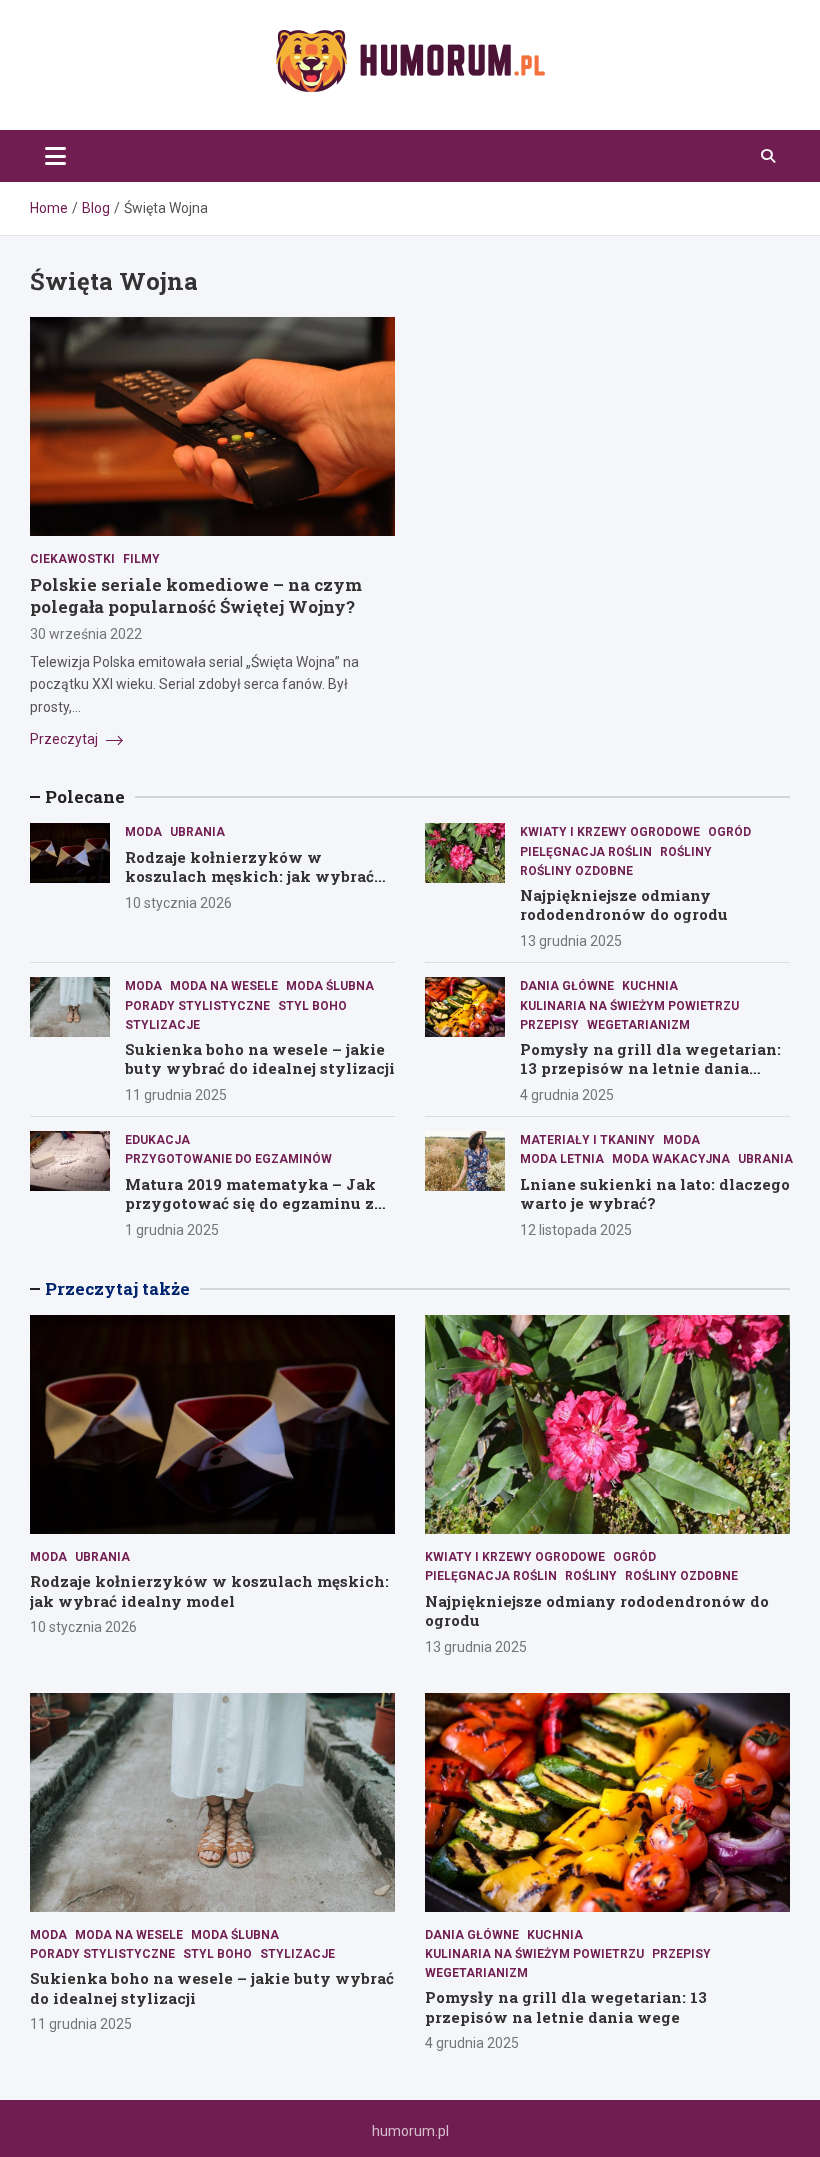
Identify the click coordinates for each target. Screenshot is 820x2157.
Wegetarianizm (638, 1025)
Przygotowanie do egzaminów (228, 1159)
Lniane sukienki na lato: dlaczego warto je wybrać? (655, 1194)
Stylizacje (162, 1025)
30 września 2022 (86, 634)
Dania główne (567, 986)
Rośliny (686, 852)
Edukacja (157, 1140)
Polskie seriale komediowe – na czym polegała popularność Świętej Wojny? (196, 595)
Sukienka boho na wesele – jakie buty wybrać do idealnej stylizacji (260, 1059)
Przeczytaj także (117, 1288)
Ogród (729, 832)
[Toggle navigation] (55, 156)
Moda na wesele (224, 986)
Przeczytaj (65, 739)
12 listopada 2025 (576, 1230)
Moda (143, 832)
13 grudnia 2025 (571, 941)
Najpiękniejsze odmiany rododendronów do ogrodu (624, 905)
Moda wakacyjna (671, 1159)
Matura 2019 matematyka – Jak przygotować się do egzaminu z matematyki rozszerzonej (250, 1203)
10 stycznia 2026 (178, 903)
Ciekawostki (72, 559)
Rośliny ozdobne (576, 871)
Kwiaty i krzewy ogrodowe (610, 832)
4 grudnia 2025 (567, 1095)
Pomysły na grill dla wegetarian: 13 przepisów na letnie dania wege (650, 1068)
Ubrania (197, 832)
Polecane (85, 796)
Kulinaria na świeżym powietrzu (629, 1006)
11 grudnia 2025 (176, 1095)
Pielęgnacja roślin (586, 852)
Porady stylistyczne (197, 1006)
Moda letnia (562, 1159)
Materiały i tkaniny (587, 1140)
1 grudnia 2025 (172, 1230)
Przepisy (549, 1025)
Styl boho (312, 1006)
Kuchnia (650, 986)
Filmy (141, 559)
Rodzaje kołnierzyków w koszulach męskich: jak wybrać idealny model (249, 876)
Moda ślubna (330, 986)
